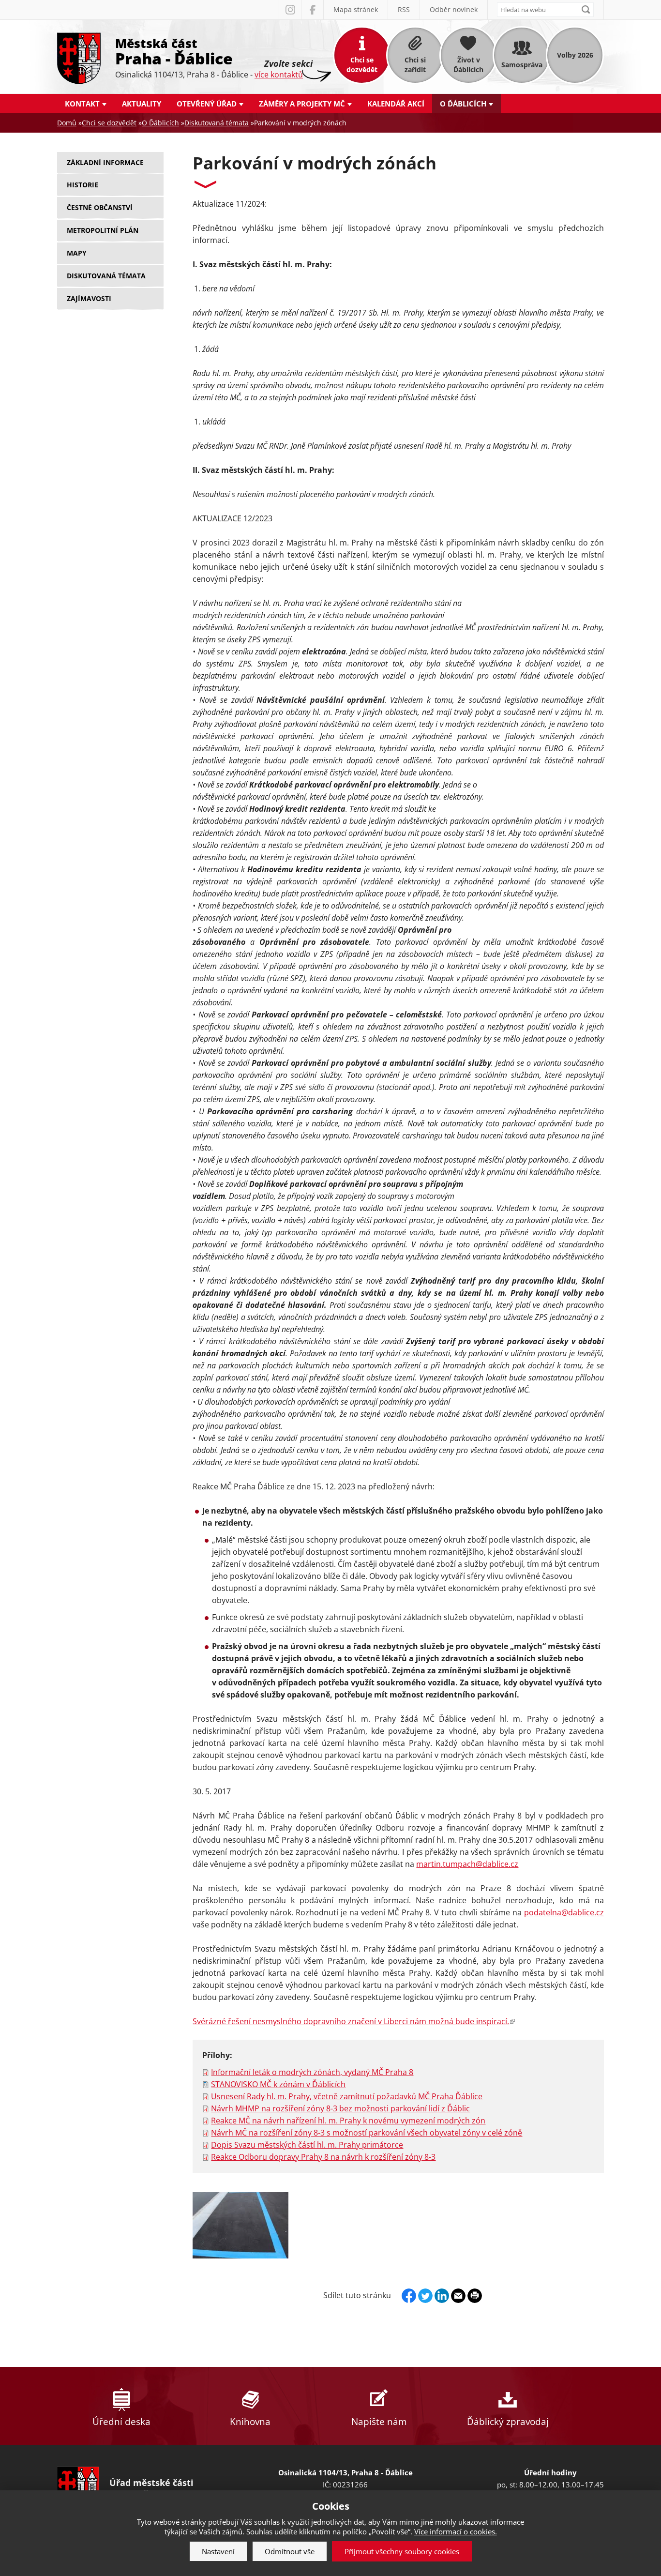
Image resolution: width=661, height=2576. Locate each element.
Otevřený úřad (207, 104)
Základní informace (105, 162)
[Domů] (79, 57)
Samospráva (522, 65)
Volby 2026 (575, 55)
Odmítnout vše (290, 2551)
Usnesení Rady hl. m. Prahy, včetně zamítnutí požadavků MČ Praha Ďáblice (347, 2096)
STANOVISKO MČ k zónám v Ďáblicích (278, 2084)
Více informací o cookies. (456, 2531)
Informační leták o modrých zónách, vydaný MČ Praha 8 (312, 2072)
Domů (67, 123)
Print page (475, 2296)
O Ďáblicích (463, 104)
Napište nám (379, 2422)
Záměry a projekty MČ (302, 104)
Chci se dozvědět (362, 65)
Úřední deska (121, 2422)
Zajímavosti (89, 298)
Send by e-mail (458, 2296)
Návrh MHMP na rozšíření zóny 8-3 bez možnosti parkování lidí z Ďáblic (340, 2108)
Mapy (77, 253)
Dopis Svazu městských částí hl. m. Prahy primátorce (307, 2145)
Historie (83, 185)
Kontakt (82, 104)
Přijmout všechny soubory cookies (402, 2551)
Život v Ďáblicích (468, 65)
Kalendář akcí (396, 104)
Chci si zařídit (415, 65)
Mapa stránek (356, 9)
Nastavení (218, 2551)
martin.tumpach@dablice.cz (467, 1864)
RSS (404, 9)
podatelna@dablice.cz (564, 1912)
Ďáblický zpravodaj (508, 2422)
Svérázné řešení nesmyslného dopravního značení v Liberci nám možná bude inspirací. (353, 2021)
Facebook (312, 10)
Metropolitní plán (103, 230)
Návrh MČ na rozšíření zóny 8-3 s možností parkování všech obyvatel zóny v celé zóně (367, 2133)
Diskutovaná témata (217, 123)
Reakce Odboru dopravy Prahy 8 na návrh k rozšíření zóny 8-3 (323, 2157)
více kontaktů (279, 75)
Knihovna (250, 2422)
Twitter (425, 2296)
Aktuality (142, 104)
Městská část (174, 51)
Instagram (290, 10)
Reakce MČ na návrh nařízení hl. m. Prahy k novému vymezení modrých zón (348, 2121)
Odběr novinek (454, 9)
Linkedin (442, 2296)
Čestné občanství (100, 207)
